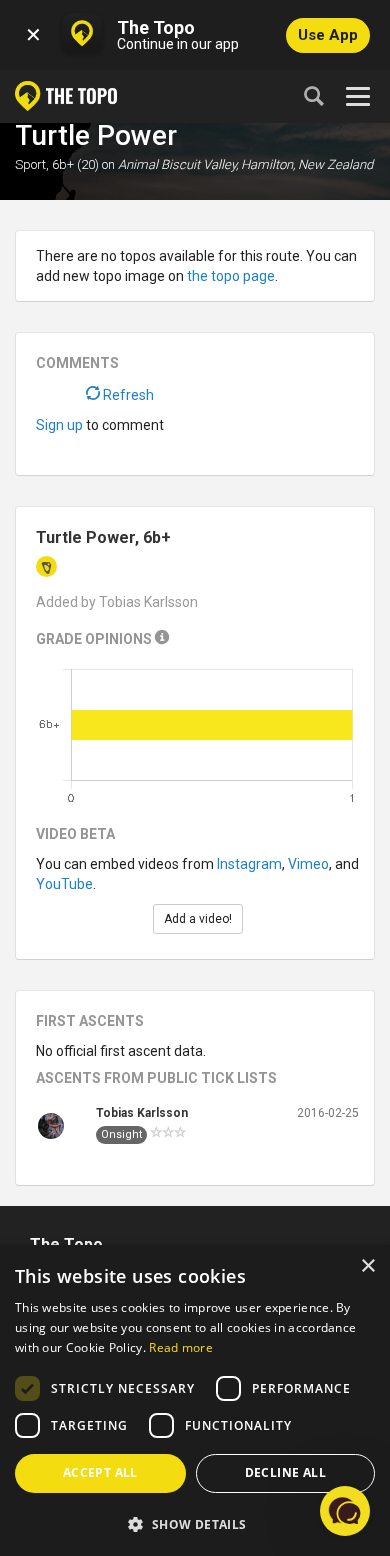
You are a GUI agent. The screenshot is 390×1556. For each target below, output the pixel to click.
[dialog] (195, 1400)
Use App (328, 35)
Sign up (59, 425)
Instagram (249, 864)
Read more (181, 1347)
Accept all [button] (100, 1472)
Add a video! (198, 919)
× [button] (367, 1266)
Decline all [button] (285, 1472)
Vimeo (308, 864)
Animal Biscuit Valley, (178, 164)
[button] (195, 1523)
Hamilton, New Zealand (307, 164)
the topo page (231, 276)
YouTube (64, 884)
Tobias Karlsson (142, 1113)
